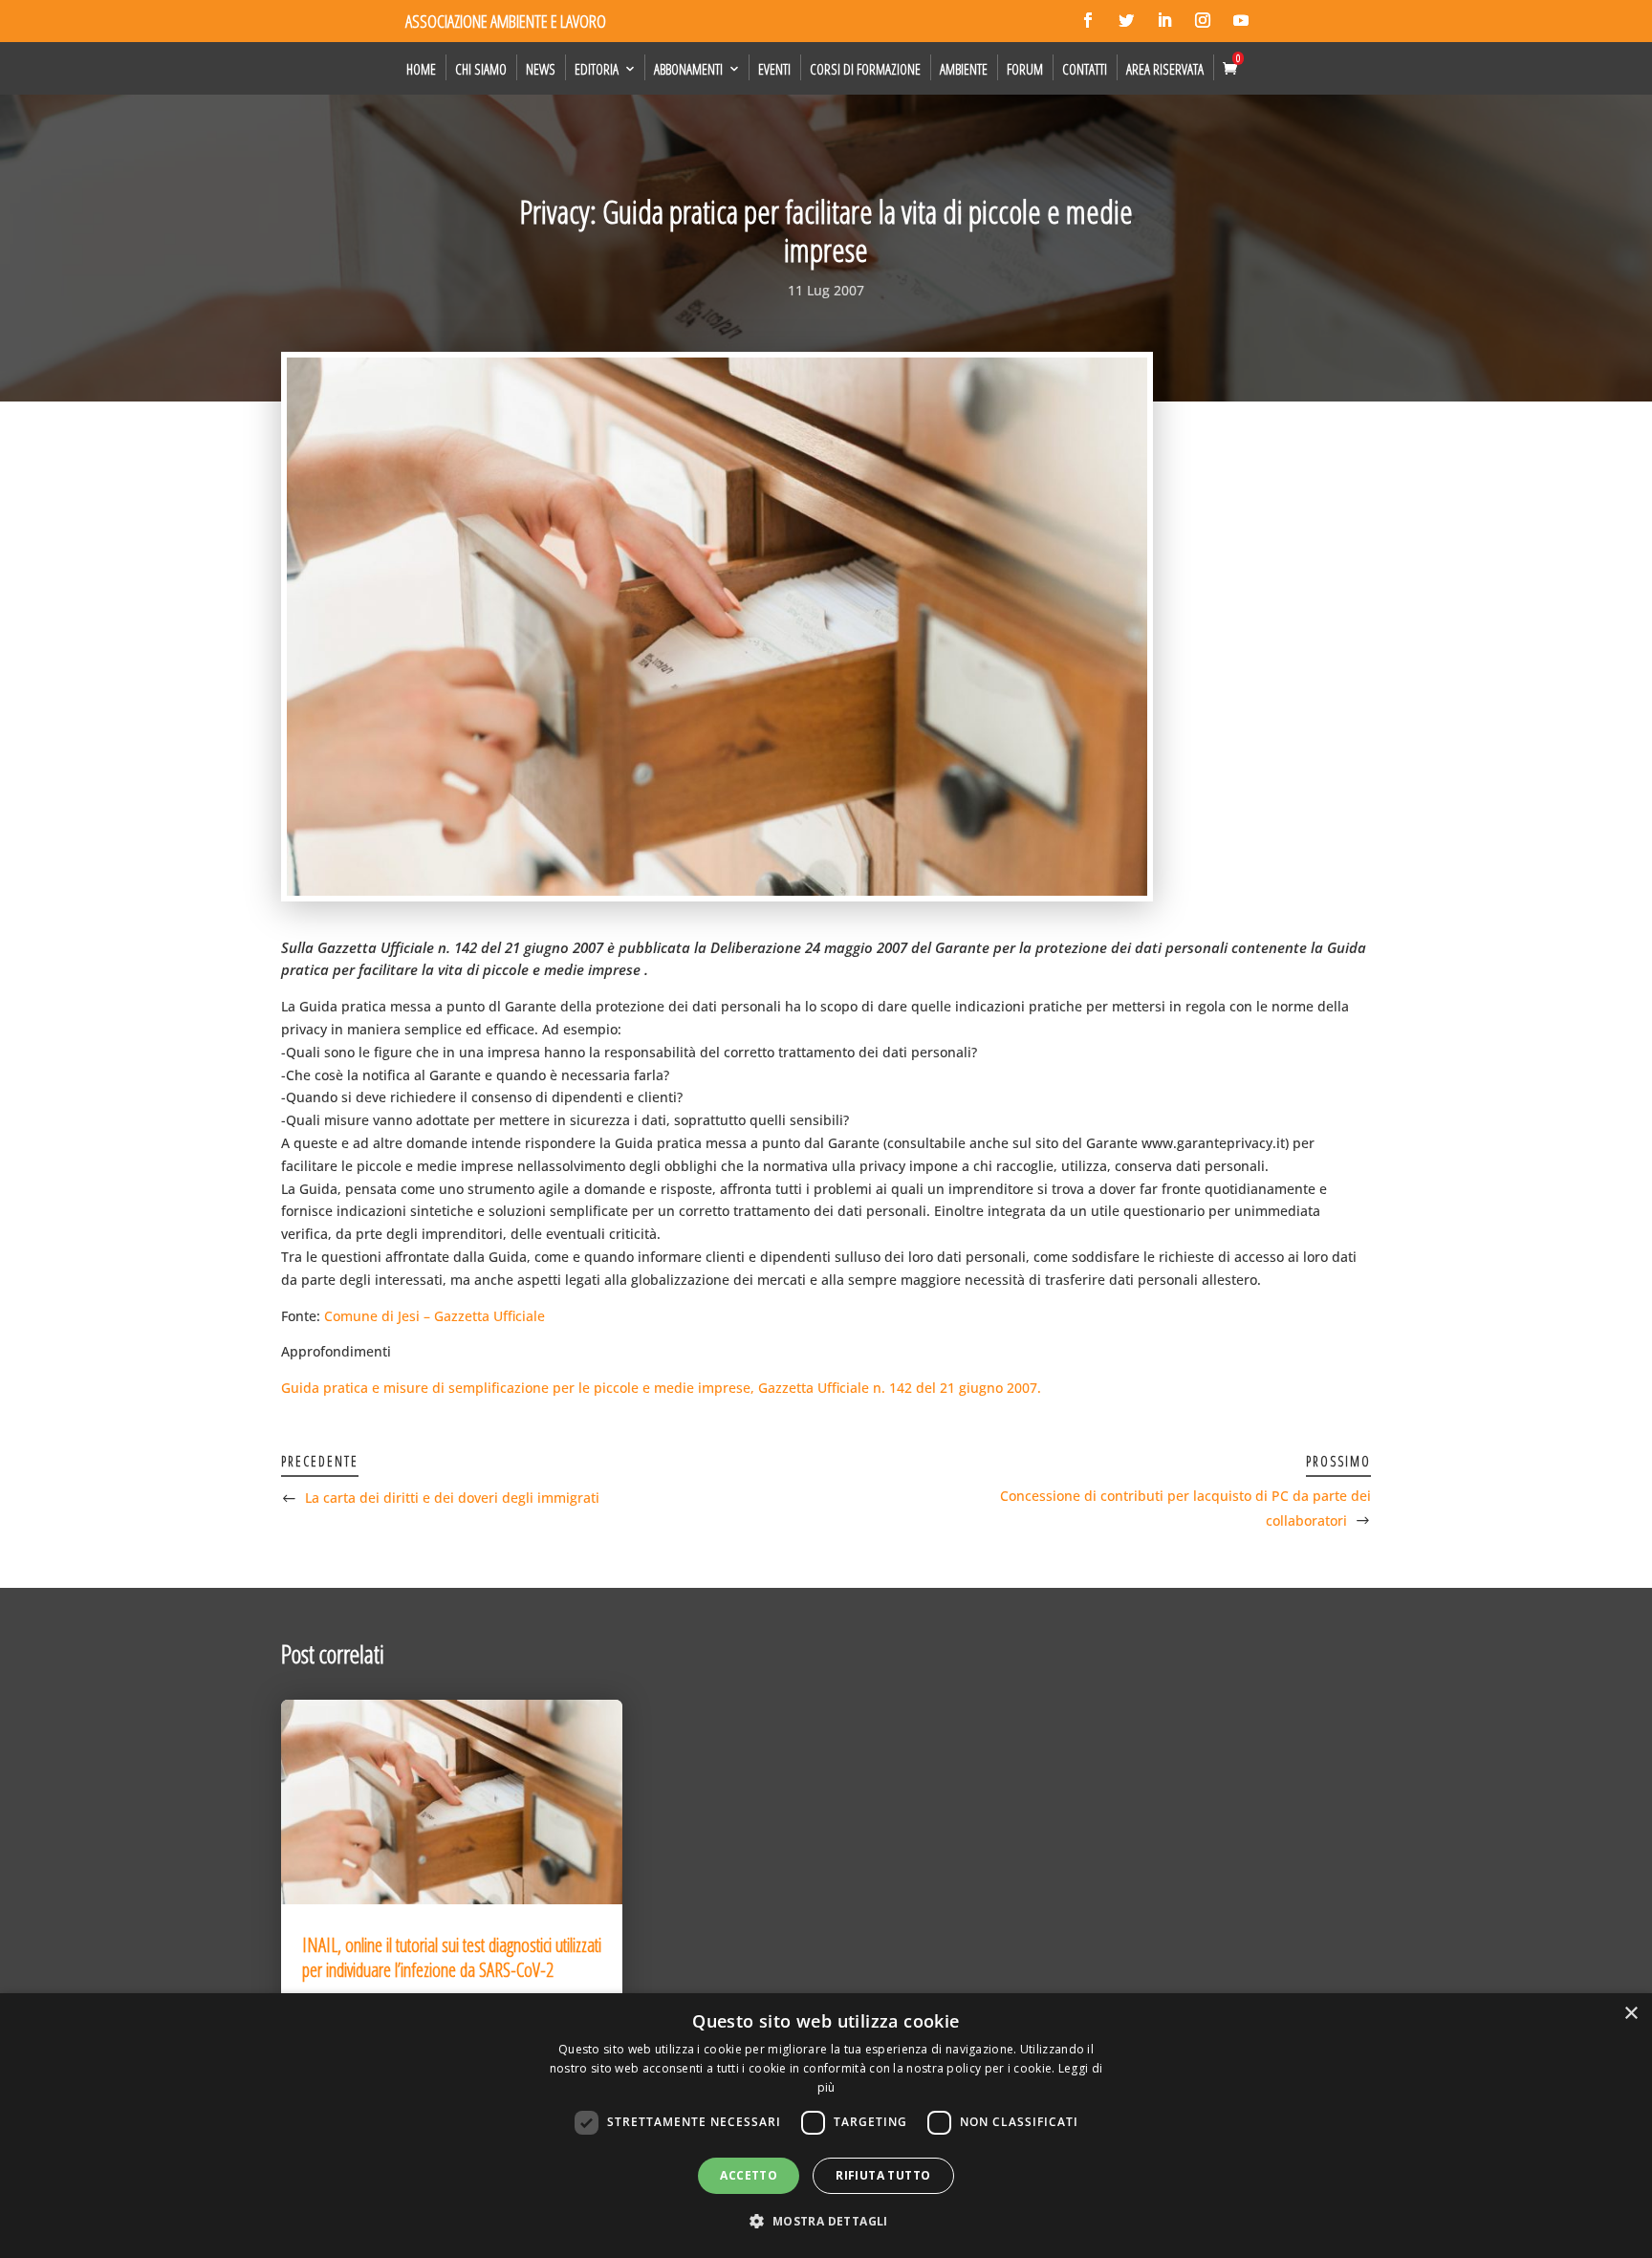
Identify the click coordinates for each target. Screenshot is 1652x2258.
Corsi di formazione (865, 69)
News (541, 69)
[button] (826, 2222)
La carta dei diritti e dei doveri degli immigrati (452, 1498)
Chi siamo (481, 69)
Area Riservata (1165, 69)
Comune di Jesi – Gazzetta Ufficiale (435, 1316)
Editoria (597, 69)
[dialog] (826, 2126)
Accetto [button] (749, 2175)
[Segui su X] (1126, 20)
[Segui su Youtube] (1241, 20)
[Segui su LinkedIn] (1164, 20)
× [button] (1630, 2014)
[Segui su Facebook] (1088, 20)
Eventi (774, 69)
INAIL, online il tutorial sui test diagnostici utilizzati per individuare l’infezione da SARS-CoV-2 (452, 1957)
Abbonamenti (688, 69)
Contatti (1085, 69)
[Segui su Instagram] (1203, 20)
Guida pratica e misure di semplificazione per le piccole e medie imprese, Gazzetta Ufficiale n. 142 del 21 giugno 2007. (661, 1388)
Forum (1025, 69)
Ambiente (964, 69)
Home (421, 69)
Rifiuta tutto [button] (883, 2175)
